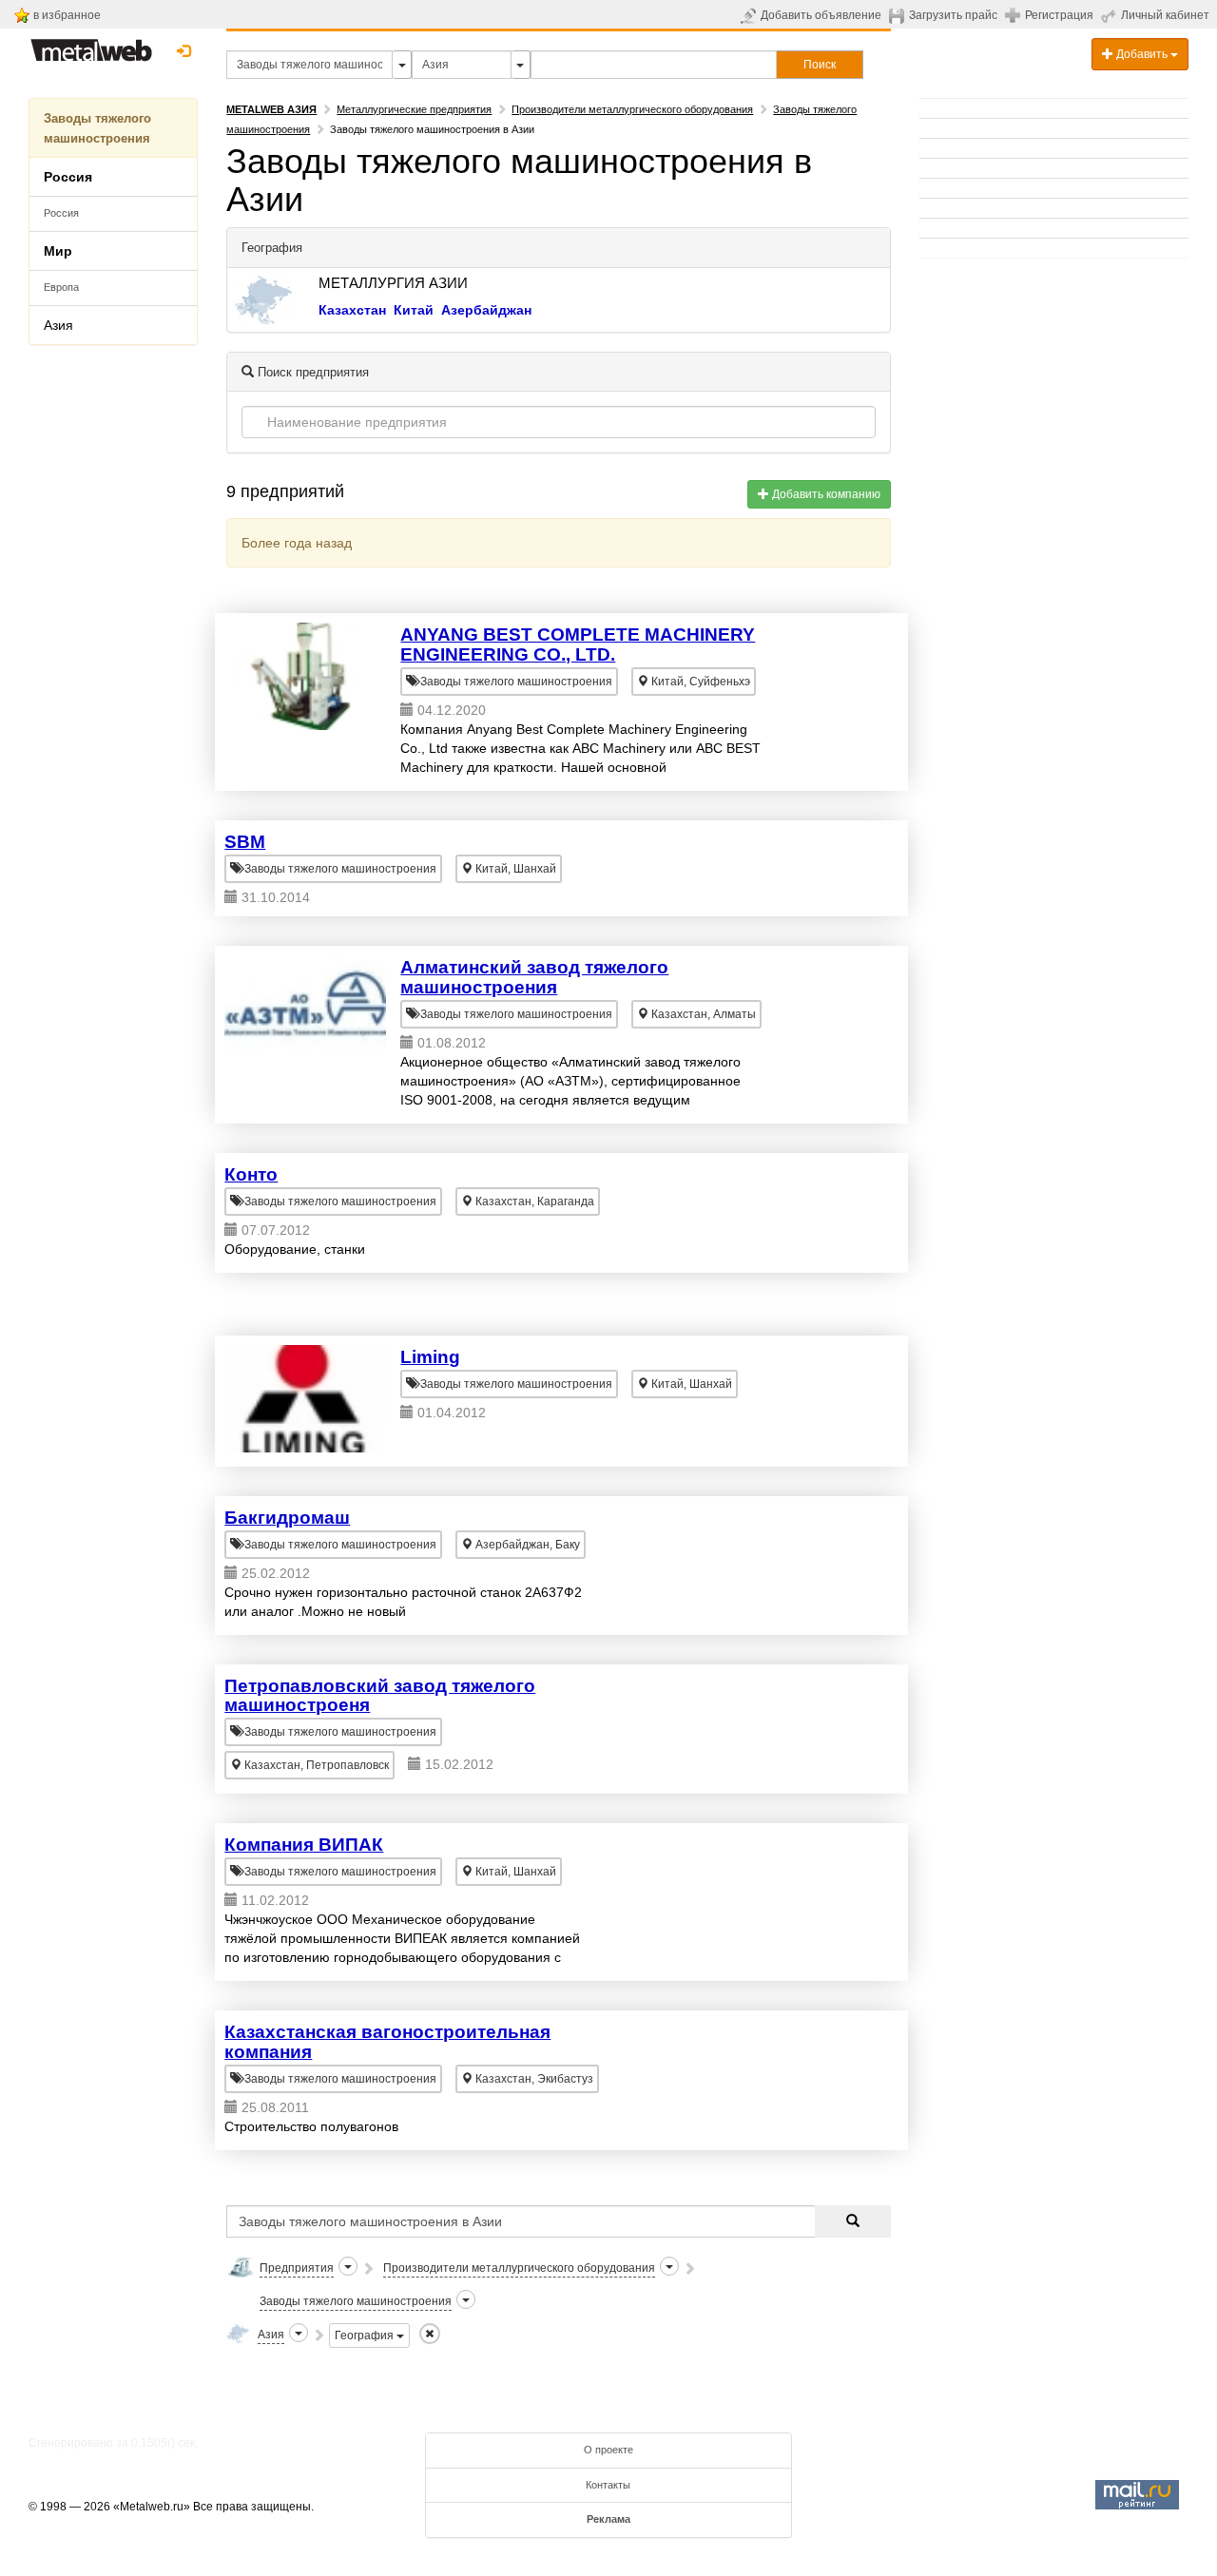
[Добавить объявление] (751, 15)
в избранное (67, 15)
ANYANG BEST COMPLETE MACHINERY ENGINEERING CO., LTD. (578, 644)
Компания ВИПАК (304, 1845)
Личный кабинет (1165, 15)
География (366, 2336)
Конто (251, 1174)
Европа (61, 287)
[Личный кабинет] (1111, 15)
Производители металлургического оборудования (632, 109)
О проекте (608, 2450)
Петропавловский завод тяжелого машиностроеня (380, 1696)
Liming (430, 1357)
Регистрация (1059, 15)
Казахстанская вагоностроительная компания (387, 2042)
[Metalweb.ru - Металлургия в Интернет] (91, 45)
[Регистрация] (1015, 14)
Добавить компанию (825, 494)
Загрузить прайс (953, 15)
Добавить (1142, 54)
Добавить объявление (821, 15)
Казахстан (352, 310)
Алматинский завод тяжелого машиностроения (534, 977)
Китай (414, 310)
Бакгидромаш (287, 1518)
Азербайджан (486, 310)
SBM (245, 842)
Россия (61, 213)
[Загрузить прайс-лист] (899, 15)
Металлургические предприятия (414, 109)
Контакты (608, 2485)
